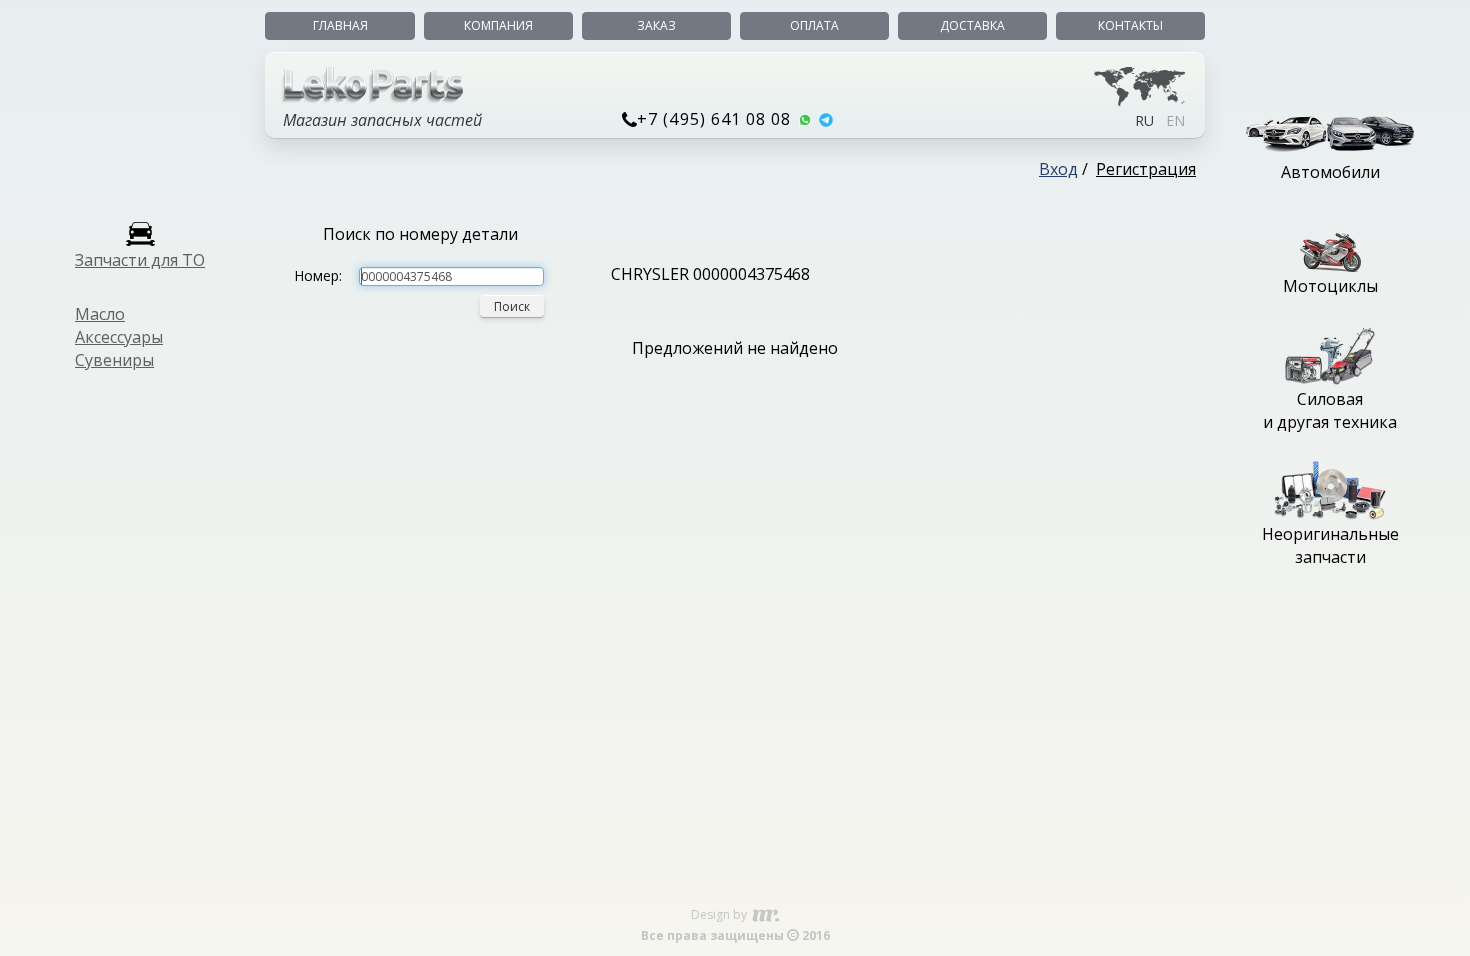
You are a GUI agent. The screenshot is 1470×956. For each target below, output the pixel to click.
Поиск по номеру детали (420, 234)
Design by (720, 914)
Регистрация (1146, 169)
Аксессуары (119, 337)
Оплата (814, 25)
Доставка (972, 25)
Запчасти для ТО (140, 260)
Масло (100, 314)
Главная (340, 25)
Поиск (512, 306)
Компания (498, 25)
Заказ (656, 25)
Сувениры (114, 360)
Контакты (1130, 25)
